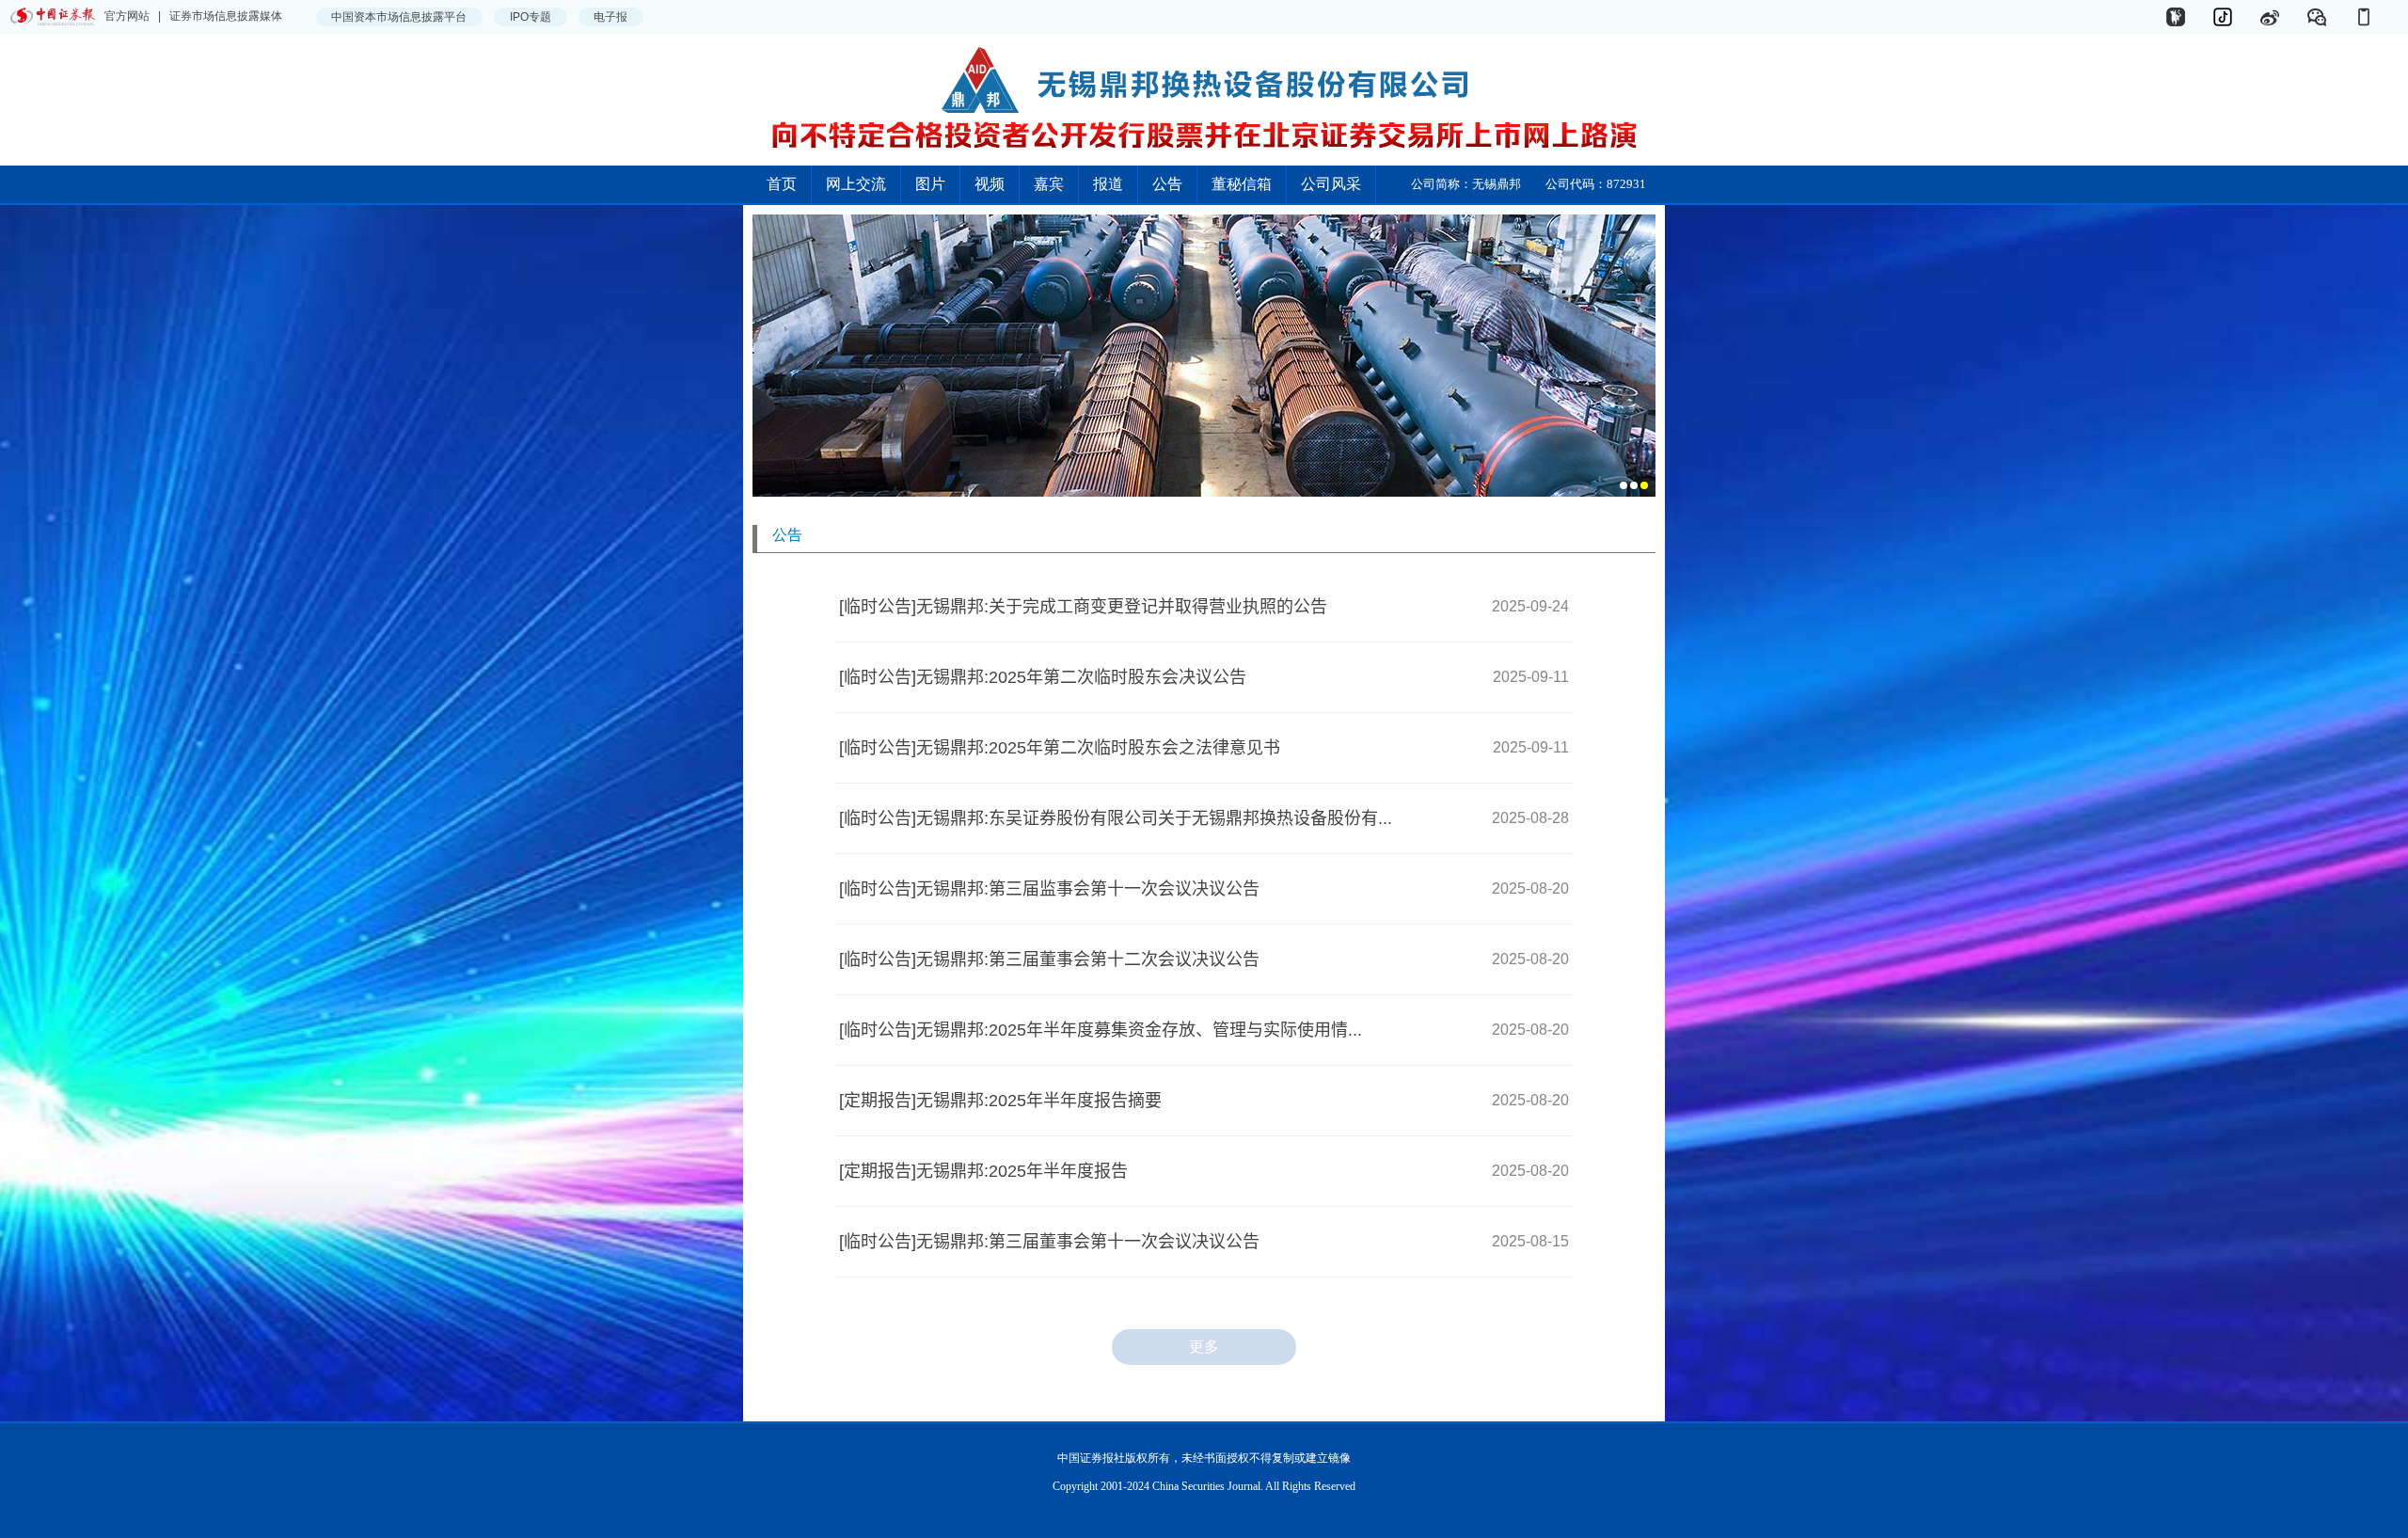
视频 (990, 184)
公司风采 (1331, 184)
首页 (782, 184)
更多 (1204, 1347)
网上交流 (856, 184)
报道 (1108, 184)
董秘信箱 (1242, 184)
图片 (930, 184)
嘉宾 (1049, 184)
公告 (1167, 184)
